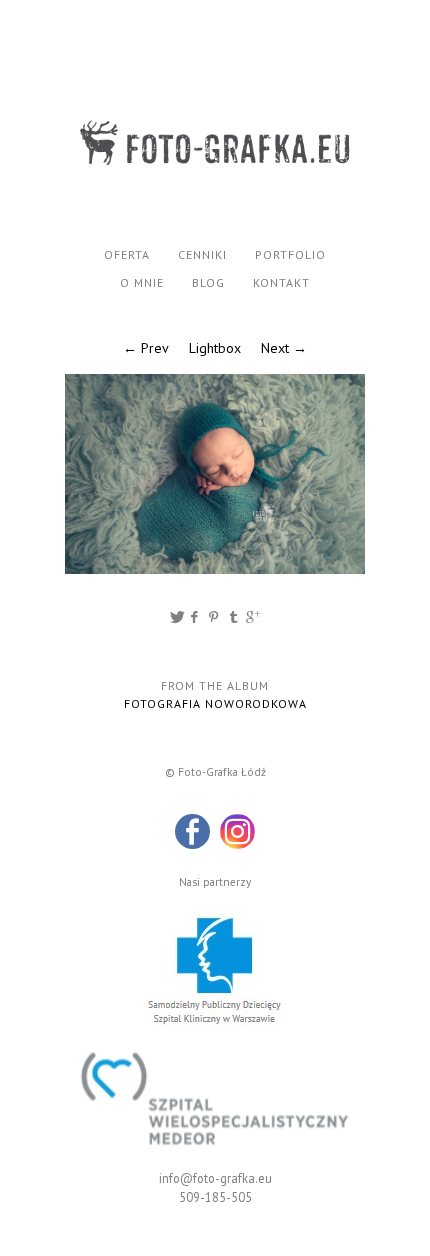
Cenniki (202, 254)
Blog (208, 282)
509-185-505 (215, 1197)
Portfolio (290, 254)
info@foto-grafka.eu (215, 1178)
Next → (284, 348)
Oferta (127, 254)
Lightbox (215, 348)
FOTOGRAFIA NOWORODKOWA (215, 703)
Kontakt (281, 282)
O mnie (142, 282)
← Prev (146, 348)
